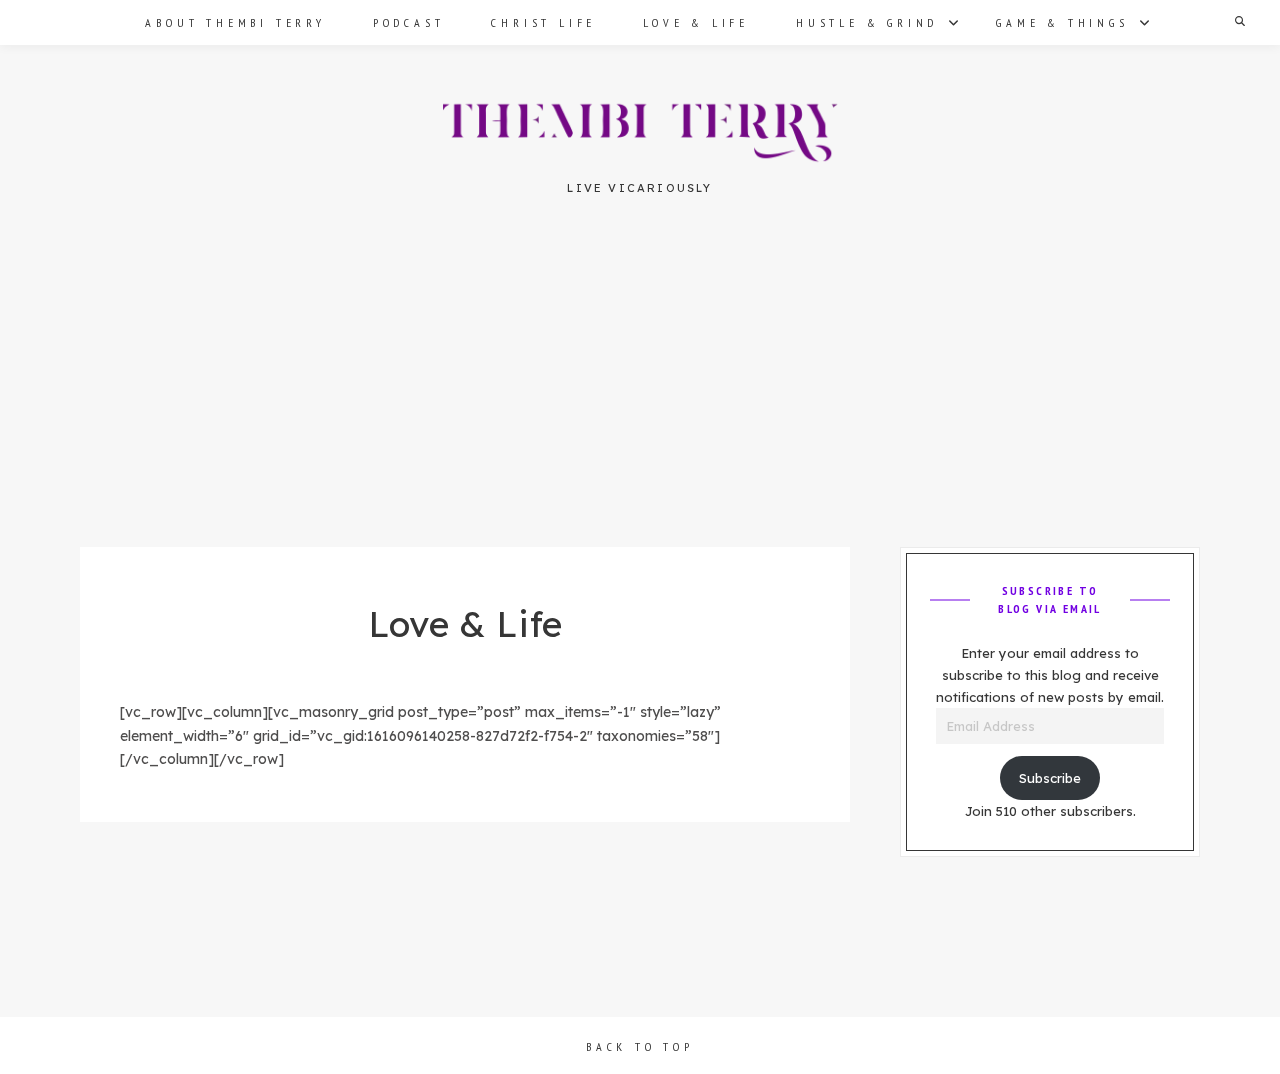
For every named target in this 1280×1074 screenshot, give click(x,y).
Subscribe (1050, 778)
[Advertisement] (640, 399)
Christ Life (543, 22)
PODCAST (409, 22)
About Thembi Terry (235, 22)
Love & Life (696, 22)
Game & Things (1062, 22)
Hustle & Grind (867, 22)
